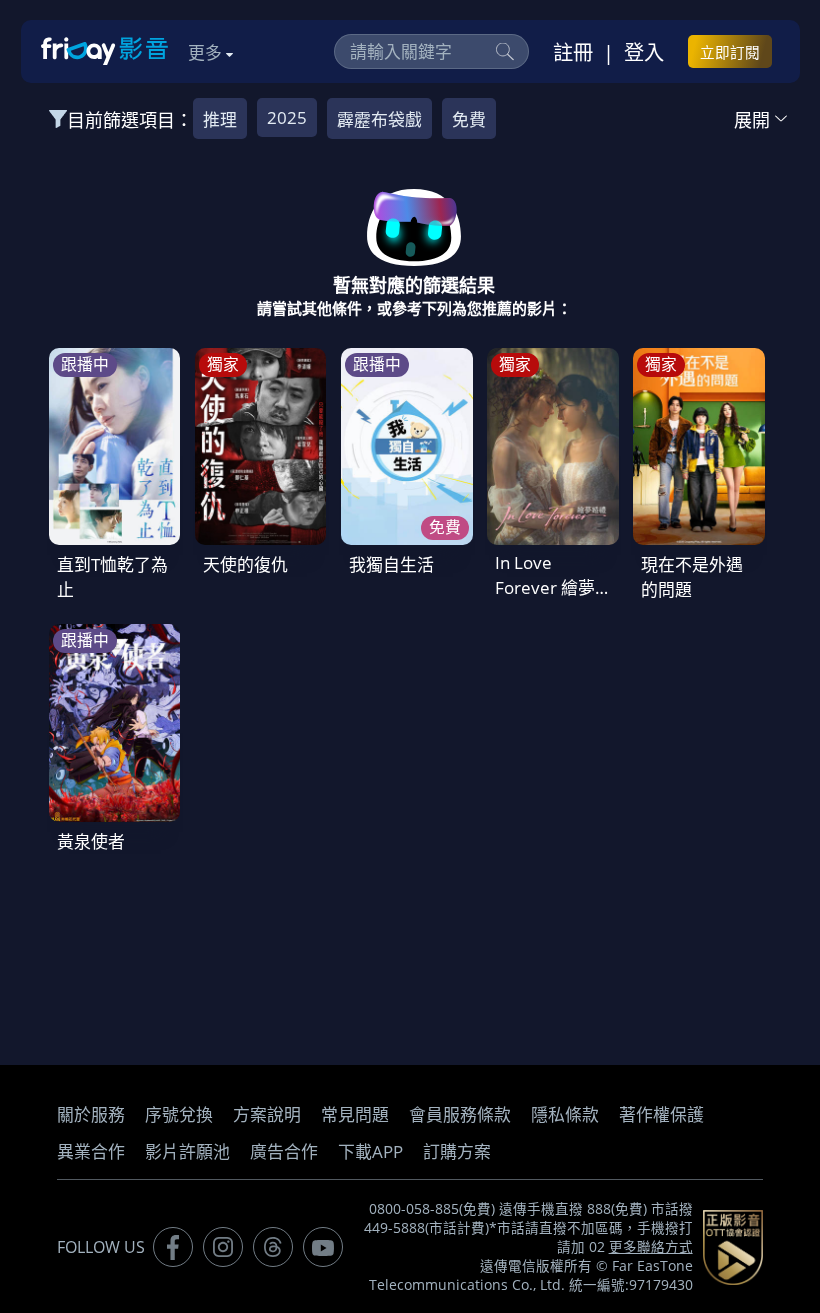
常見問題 (355, 1114)
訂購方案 (457, 1151)
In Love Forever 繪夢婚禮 (545, 587)
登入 (644, 52)
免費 (469, 119)
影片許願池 (187, 1151)
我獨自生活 (391, 564)
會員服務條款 (460, 1114)
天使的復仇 (245, 564)
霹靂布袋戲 (379, 119)
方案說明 (267, 1114)
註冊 (573, 52)
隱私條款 (565, 1114)
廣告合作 (284, 1151)
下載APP (370, 1151)
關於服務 (91, 1114)
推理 (220, 119)
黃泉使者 (91, 841)
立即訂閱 (730, 52)
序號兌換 (179, 1114)
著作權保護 (661, 1114)
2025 (287, 117)
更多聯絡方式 (651, 1247)
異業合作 (91, 1151)
